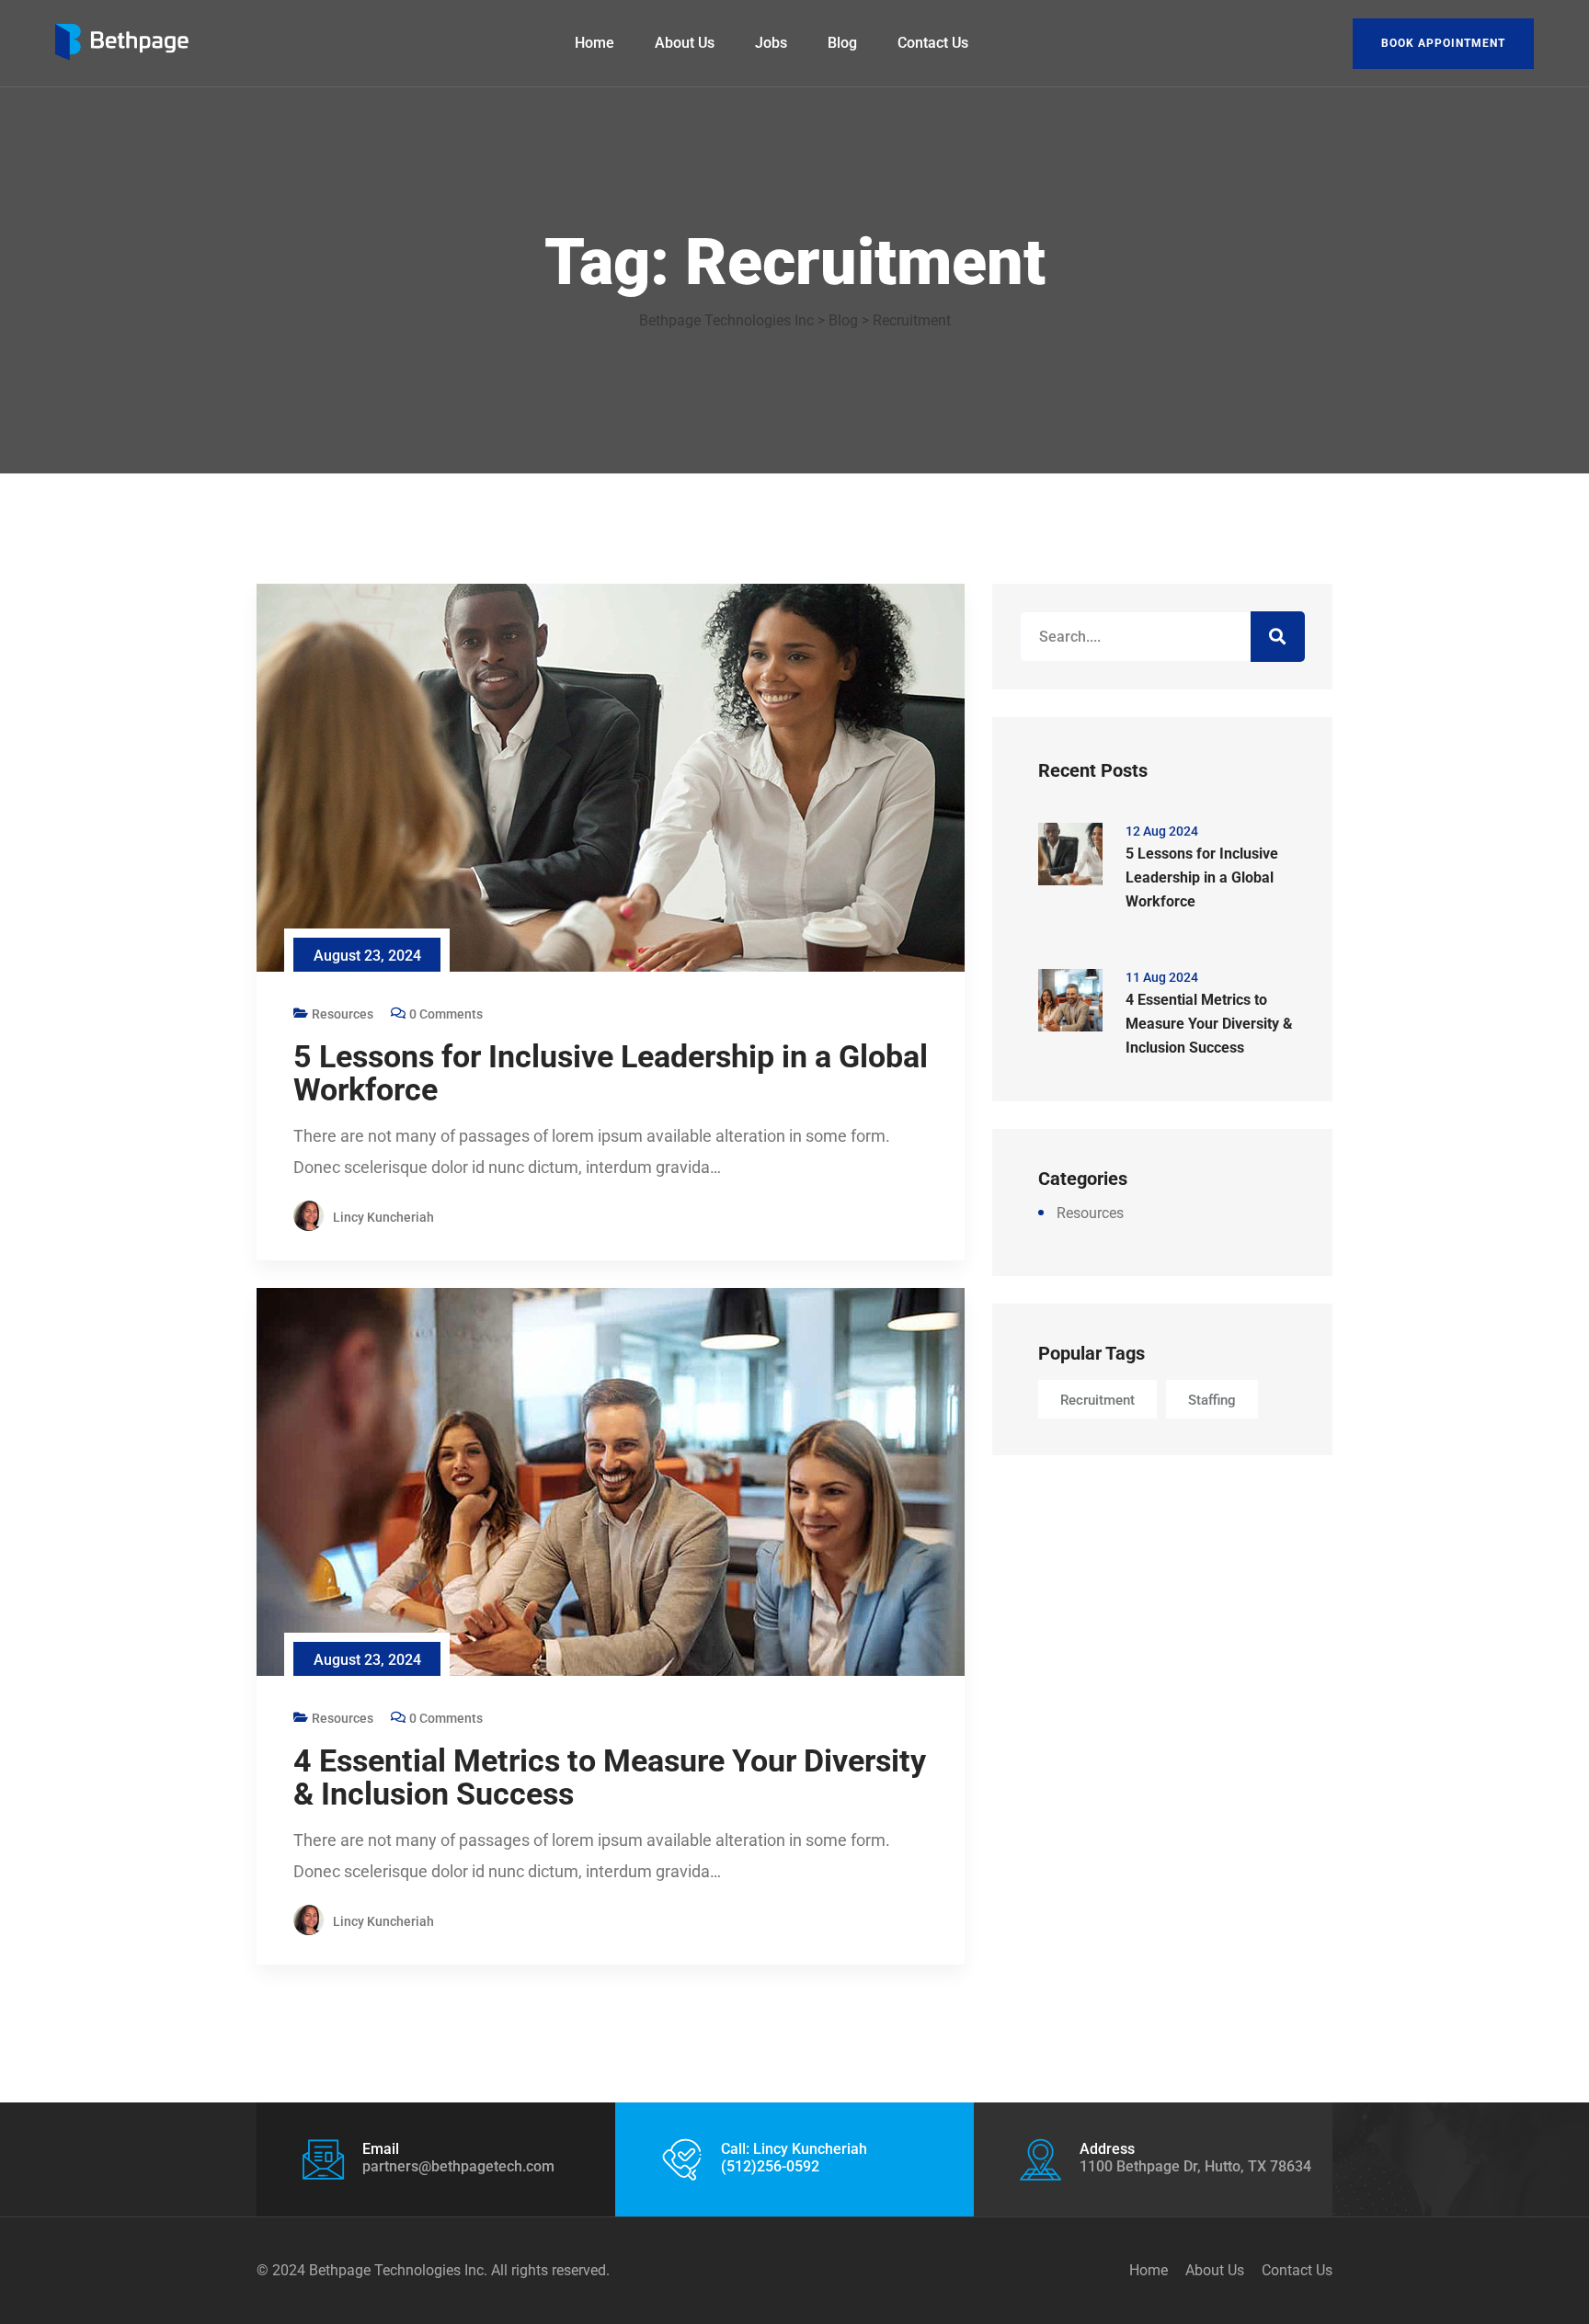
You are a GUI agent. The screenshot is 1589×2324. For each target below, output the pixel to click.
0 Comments (446, 1014)
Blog (842, 43)
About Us (685, 43)
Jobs (771, 43)
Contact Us (933, 43)
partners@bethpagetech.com (458, 2166)
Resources (343, 1014)
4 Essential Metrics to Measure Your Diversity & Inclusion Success (610, 1777)
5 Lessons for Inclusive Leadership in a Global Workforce (611, 1073)
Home (594, 43)
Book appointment (1443, 43)
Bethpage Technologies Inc (396, 2270)
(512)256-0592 (770, 2166)
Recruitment (1097, 1400)
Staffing (1212, 1400)
